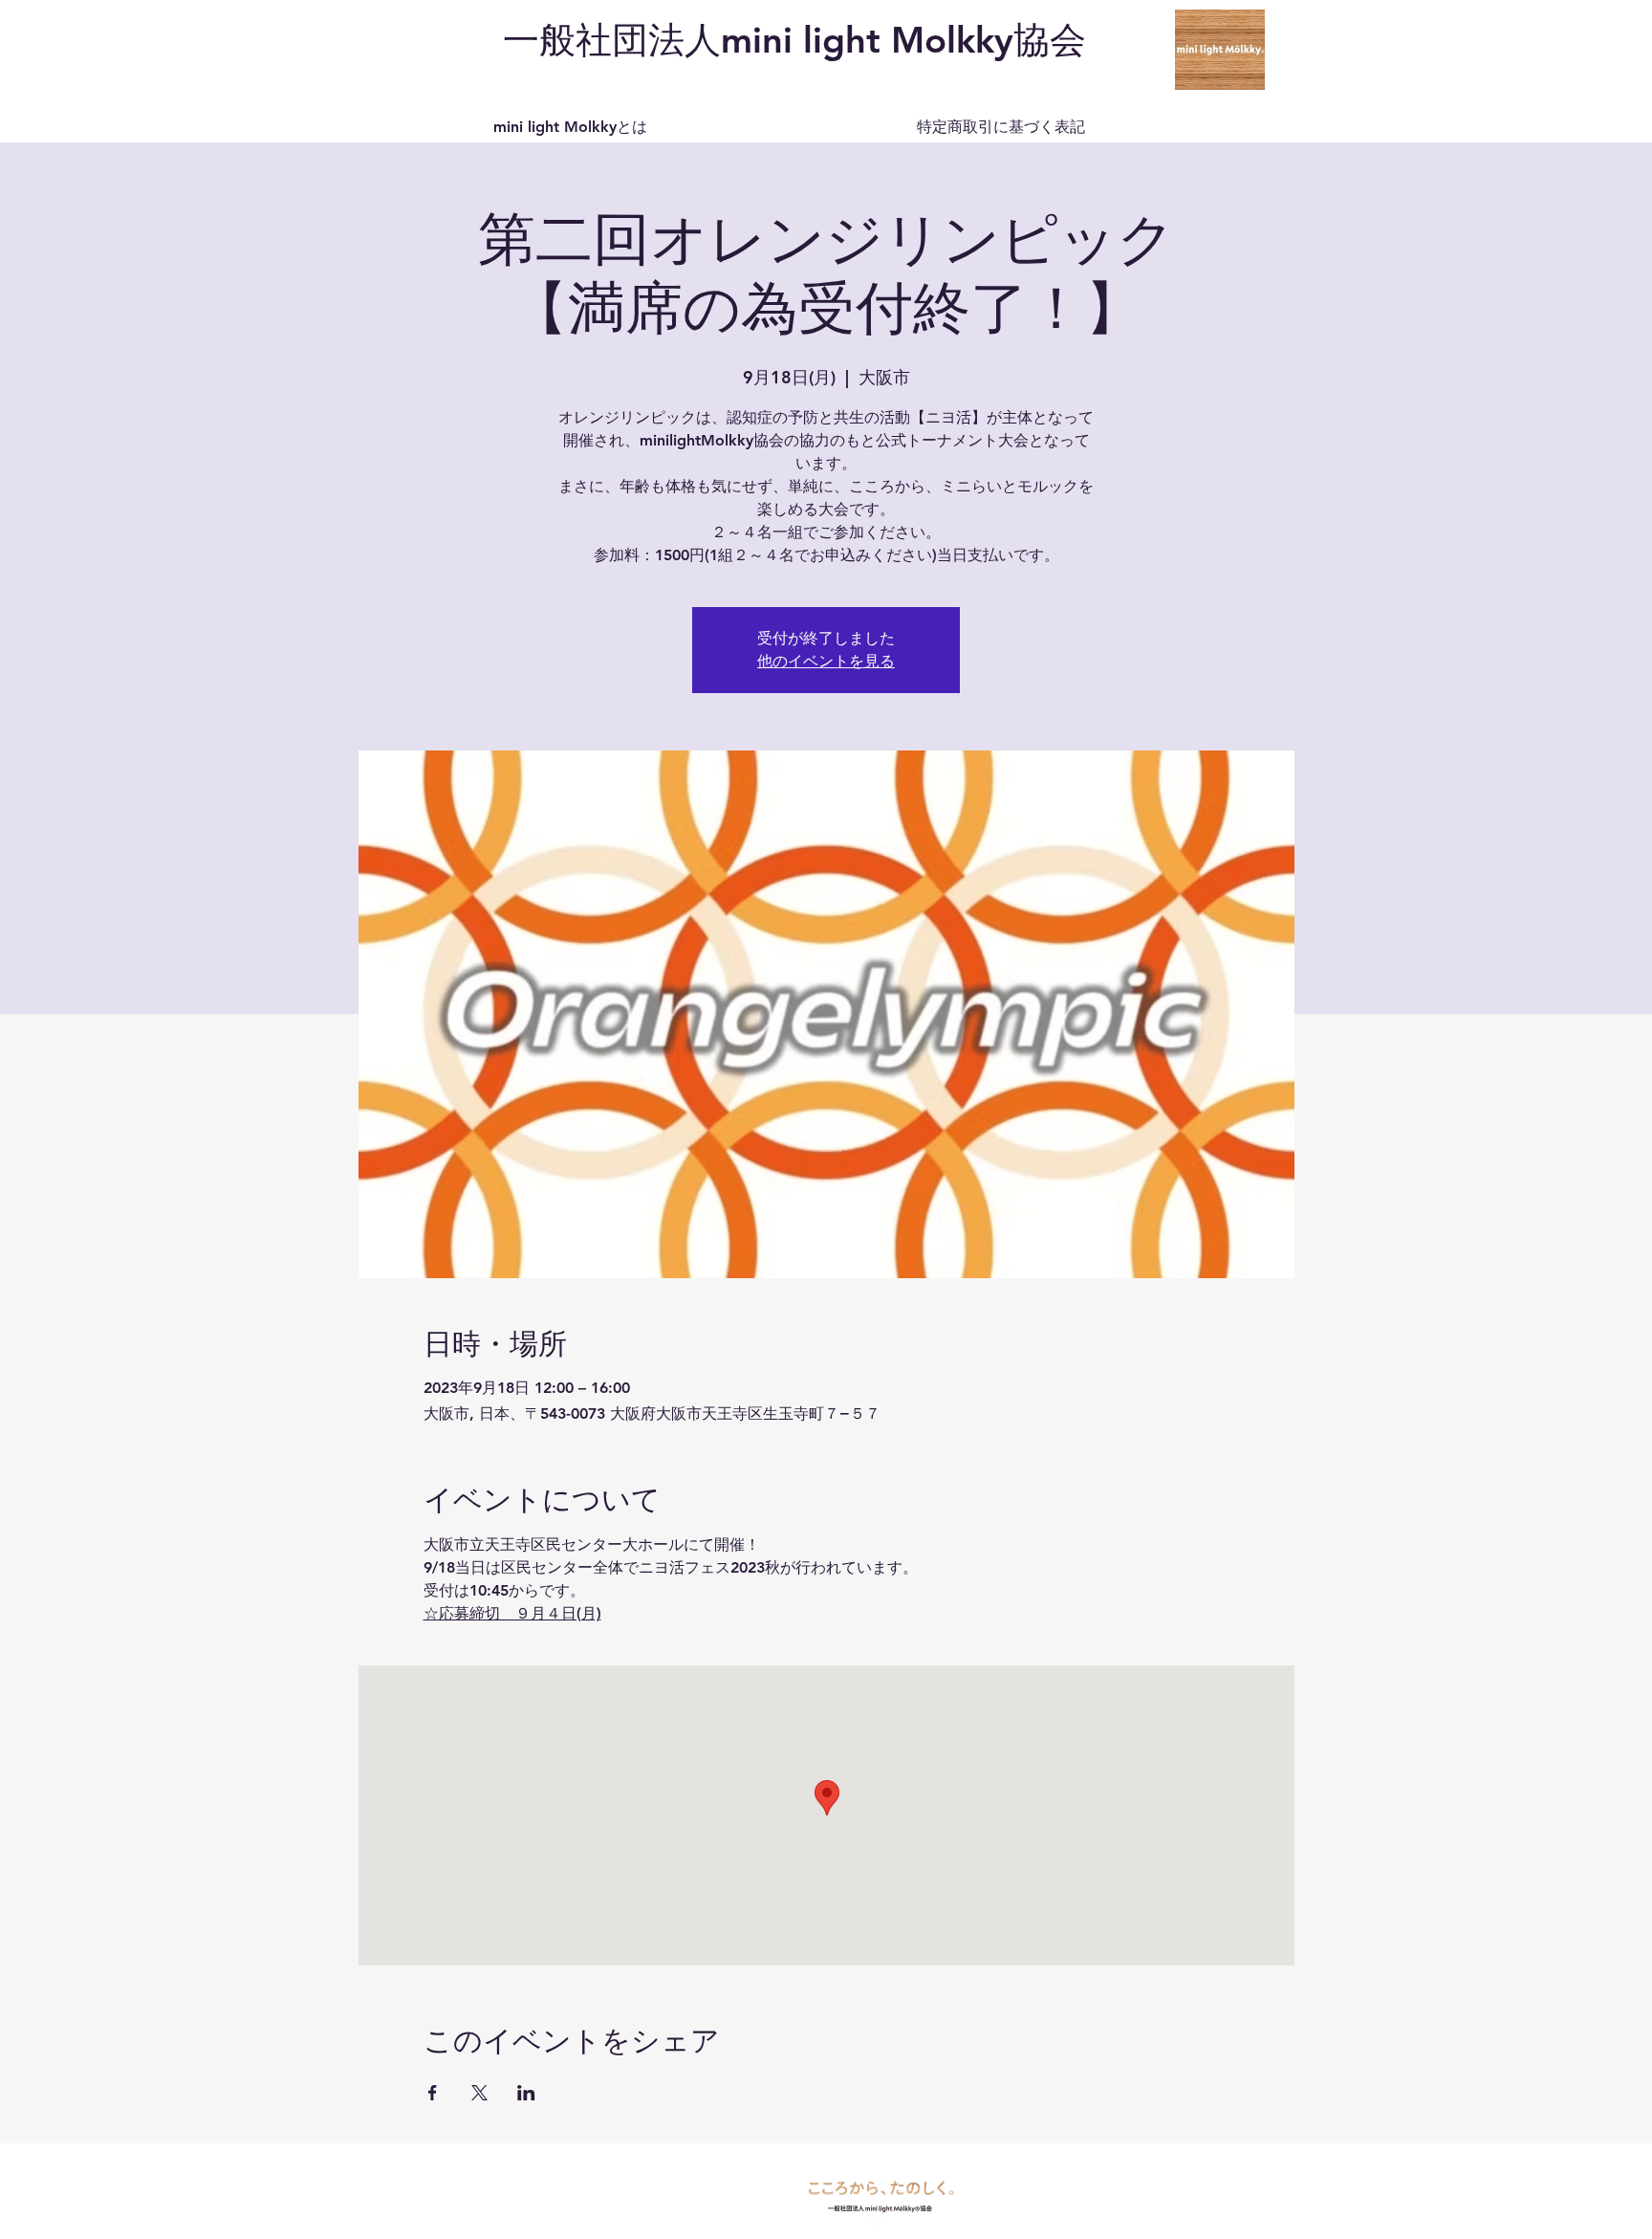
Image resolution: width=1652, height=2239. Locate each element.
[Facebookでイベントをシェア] (433, 2093)
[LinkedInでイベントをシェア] (526, 2093)
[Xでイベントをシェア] (479, 2093)
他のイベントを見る (826, 661)
